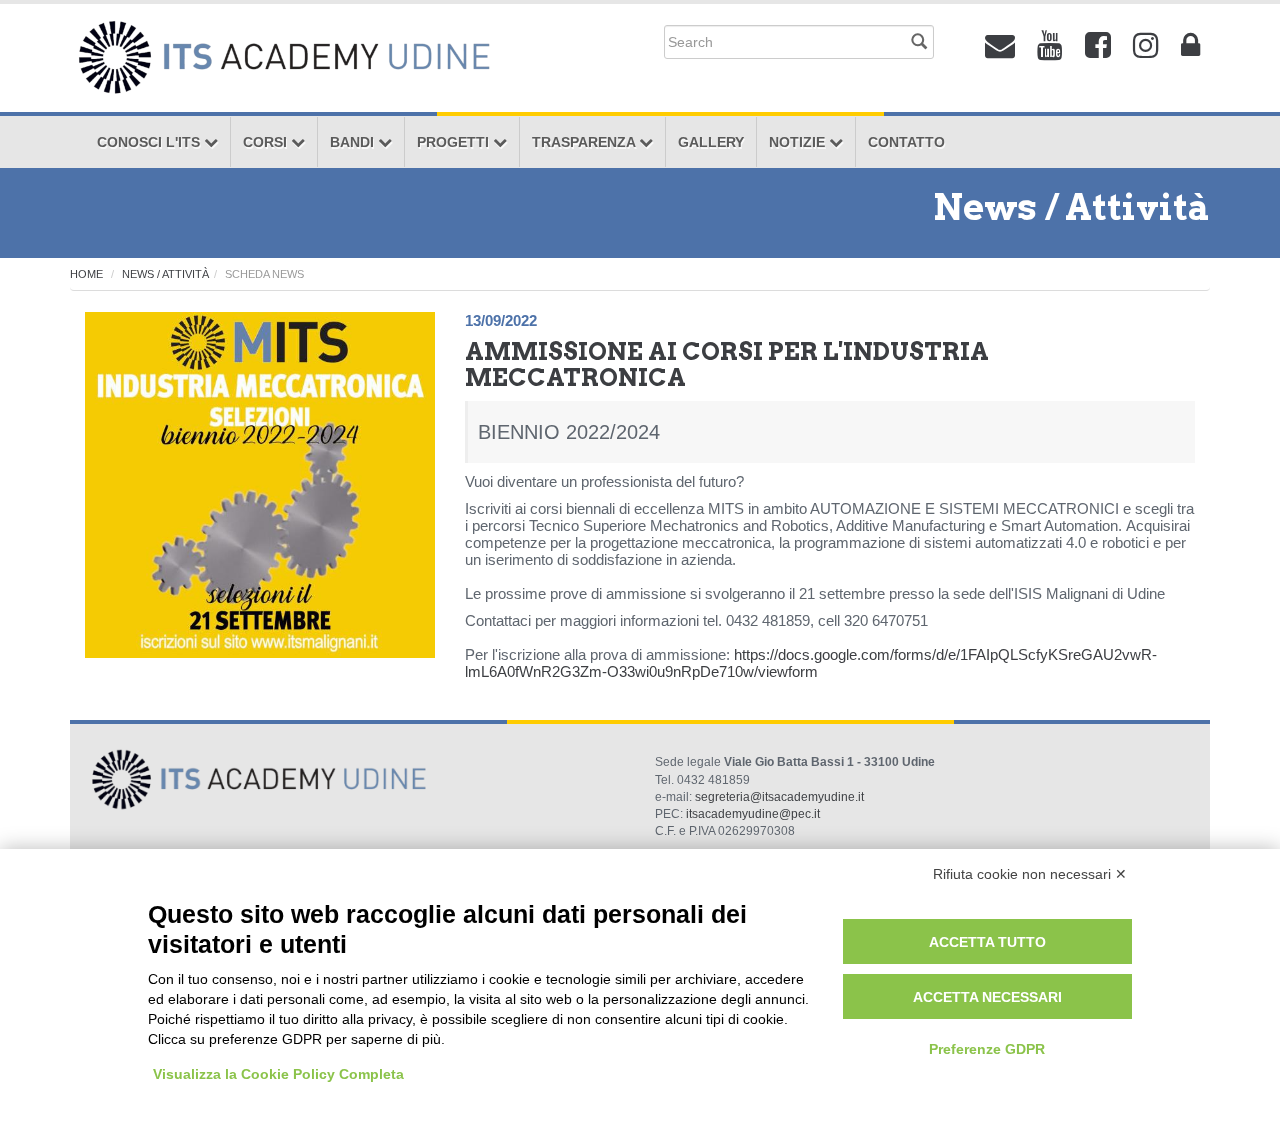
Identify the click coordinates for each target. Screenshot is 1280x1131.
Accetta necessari (987, 997)
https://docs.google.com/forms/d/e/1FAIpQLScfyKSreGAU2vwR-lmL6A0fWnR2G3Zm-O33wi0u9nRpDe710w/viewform (811, 663)
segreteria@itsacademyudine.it (779, 797)
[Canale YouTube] (1050, 45)
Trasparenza (585, 142)
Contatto (906, 142)
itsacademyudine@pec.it (753, 814)
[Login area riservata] (1190, 45)
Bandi (354, 142)
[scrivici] (1000, 45)
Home (86, 274)
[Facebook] (1098, 45)
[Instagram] (1146, 45)
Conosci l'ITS (150, 142)
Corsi (267, 142)
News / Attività (165, 274)
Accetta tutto (987, 942)
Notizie (799, 142)
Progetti (455, 142)
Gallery (711, 142)
